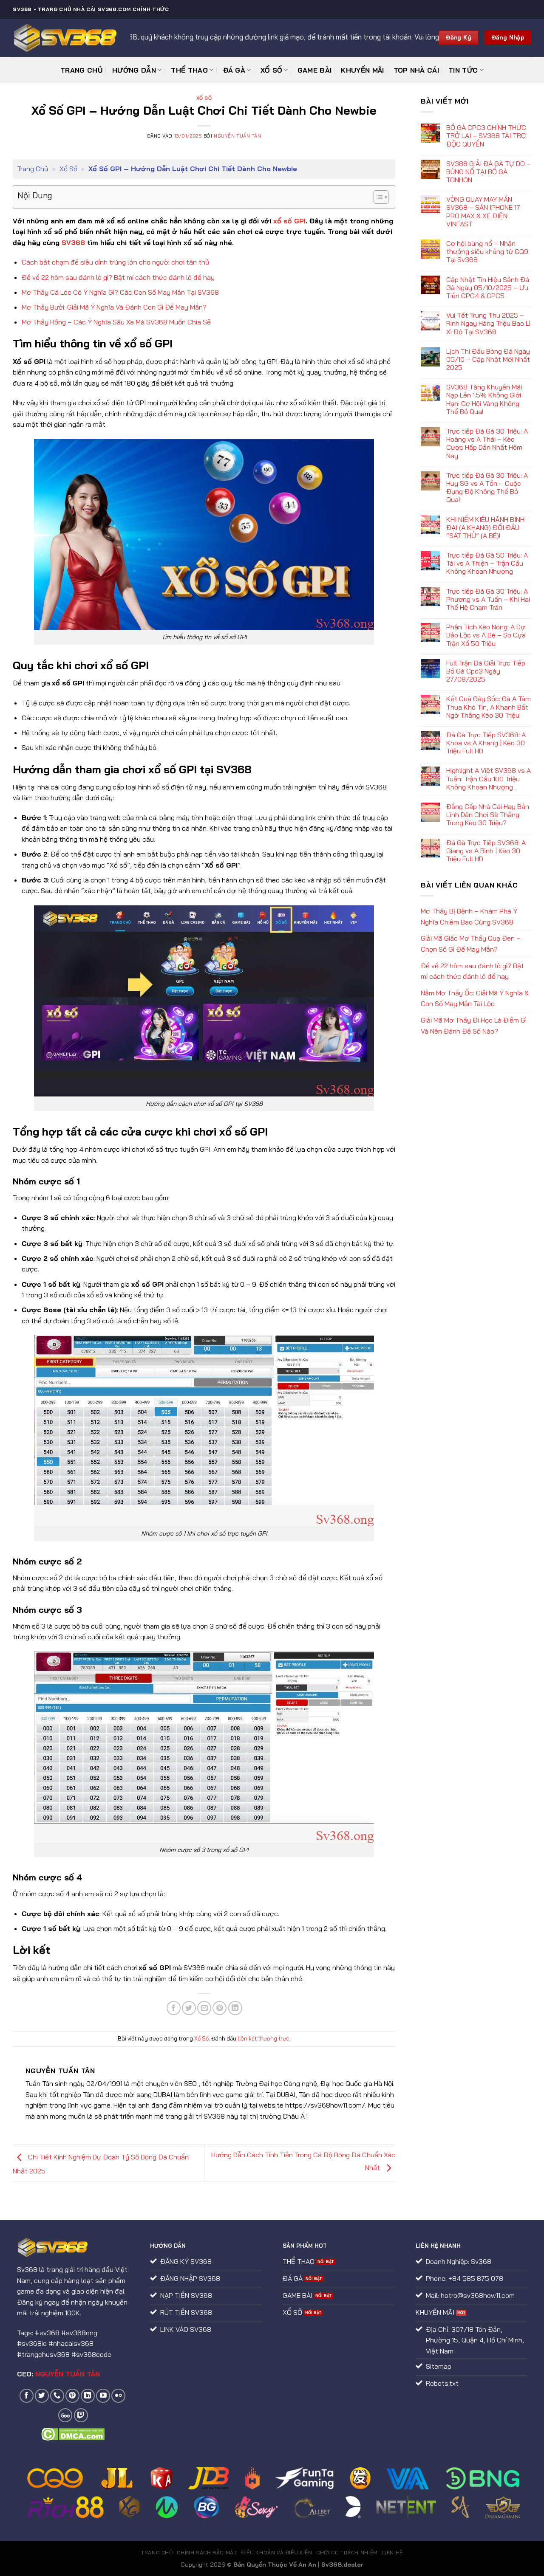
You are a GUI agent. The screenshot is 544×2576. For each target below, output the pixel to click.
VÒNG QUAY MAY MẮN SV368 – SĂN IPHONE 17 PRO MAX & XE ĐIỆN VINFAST (483, 212)
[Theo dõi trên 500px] (65, 2415)
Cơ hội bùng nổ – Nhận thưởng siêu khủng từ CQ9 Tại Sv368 (487, 252)
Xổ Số (272, 70)
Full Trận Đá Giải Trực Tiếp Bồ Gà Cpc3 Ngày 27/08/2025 (486, 671)
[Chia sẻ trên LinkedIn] (235, 2008)
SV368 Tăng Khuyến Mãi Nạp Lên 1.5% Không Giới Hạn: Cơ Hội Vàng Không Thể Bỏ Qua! (484, 399)
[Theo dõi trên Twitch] (81, 2415)
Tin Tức (463, 70)
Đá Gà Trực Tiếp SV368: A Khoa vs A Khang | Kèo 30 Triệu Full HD (486, 743)
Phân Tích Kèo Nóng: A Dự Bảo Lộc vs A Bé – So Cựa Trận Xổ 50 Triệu (486, 635)
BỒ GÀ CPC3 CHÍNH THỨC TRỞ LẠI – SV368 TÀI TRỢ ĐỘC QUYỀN (486, 136)
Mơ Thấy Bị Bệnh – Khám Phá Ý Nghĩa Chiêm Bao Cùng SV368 (469, 916)
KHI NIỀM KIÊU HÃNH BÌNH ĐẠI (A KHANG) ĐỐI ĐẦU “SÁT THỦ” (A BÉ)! (485, 528)
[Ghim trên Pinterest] (220, 2008)
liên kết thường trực (263, 2038)
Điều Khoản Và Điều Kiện (276, 2552)
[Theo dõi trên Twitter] (42, 2396)
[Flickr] (118, 2396)
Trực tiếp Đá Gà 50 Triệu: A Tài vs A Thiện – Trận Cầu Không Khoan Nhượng (487, 563)
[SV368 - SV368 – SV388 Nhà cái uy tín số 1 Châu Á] (65, 38)
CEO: (58, 2374)
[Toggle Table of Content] (377, 197)
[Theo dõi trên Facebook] (27, 2396)
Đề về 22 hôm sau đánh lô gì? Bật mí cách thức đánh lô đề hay (118, 277)
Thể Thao (189, 70)
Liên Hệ (392, 2552)
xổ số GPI (289, 221)
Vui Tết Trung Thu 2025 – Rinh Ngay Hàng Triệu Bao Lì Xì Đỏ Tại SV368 (488, 323)
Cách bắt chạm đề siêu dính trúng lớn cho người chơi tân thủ (115, 262)
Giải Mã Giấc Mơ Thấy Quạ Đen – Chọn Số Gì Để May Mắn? (471, 944)
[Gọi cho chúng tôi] (57, 2396)
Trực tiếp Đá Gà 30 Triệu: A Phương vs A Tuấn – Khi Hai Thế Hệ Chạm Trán (488, 599)
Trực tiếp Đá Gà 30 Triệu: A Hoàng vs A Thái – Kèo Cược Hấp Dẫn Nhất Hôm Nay (487, 444)
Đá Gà (234, 70)
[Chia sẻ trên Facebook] (174, 2008)
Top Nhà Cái (416, 70)
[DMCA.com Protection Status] (73, 2433)
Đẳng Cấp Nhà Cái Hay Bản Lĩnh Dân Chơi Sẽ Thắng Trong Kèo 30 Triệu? (488, 815)
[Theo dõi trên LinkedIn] (88, 2396)
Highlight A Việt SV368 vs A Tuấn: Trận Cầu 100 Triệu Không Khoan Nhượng (489, 779)
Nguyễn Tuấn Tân (237, 136)
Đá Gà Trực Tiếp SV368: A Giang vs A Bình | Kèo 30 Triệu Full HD (486, 851)
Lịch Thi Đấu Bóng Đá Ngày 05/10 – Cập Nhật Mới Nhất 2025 (488, 359)
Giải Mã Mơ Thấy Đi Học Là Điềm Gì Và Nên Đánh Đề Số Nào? (474, 1026)
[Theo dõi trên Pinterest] (72, 2396)
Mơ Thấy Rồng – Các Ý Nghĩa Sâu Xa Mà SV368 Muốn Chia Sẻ (116, 322)
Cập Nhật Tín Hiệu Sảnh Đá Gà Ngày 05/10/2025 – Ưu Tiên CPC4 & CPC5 (488, 288)
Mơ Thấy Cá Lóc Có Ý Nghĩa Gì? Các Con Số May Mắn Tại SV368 (120, 292)
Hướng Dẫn (134, 70)
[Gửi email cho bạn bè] (204, 2008)
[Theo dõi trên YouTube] (103, 2396)
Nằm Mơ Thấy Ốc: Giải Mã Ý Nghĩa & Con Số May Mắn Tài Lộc (475, 998)
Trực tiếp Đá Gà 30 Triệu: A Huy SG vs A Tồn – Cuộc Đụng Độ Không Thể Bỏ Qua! (487, 488)
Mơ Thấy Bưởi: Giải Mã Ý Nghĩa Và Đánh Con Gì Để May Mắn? (114, 307)
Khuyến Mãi (362, 70)
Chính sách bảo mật (207, 2552)
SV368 (73, 242)
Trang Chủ (82, 70)
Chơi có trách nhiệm (347, 2552)
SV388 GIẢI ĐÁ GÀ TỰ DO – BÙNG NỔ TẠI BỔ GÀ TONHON (489, 172)
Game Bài (315, 70)
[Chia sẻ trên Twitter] (189, 2008)
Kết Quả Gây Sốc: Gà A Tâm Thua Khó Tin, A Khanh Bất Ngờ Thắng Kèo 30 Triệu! (489, 707)
